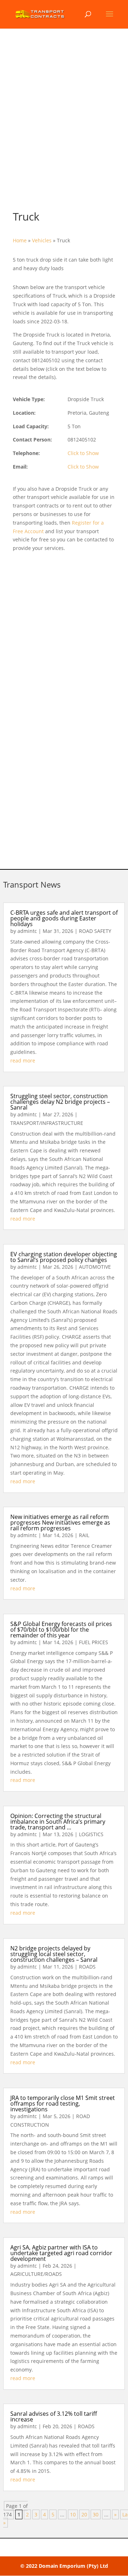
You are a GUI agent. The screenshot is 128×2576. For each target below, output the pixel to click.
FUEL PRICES (94, 1642)
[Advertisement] (64, 126)
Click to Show (83, 453)
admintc (27, 931)
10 (73, 2514)
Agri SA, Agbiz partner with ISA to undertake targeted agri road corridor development (61, 2253)
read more (23, 1060)
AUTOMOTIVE (95, 1267)
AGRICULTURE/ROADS (36, 2274)
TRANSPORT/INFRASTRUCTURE (47, 1123)
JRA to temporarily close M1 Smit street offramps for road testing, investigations (63, 2103)
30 (96, 2514)
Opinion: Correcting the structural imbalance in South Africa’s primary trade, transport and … (58, 1822)
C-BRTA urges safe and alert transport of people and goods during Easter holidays (64, 918)
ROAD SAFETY (95, 931)
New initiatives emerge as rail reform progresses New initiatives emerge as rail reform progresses (60, 1522)
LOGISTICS (91, 1834)
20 (84, 2514)
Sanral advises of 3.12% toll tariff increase (54, 2416)
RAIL (84, 1535)
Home (20, 240)
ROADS (87, 1967)
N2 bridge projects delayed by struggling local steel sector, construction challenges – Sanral (54, 1954)
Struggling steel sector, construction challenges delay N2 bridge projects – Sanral (60, 1102)
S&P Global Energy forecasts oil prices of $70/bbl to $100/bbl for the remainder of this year (61, 1630)
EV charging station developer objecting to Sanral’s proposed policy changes (64, 1257)
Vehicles (42, 240)
